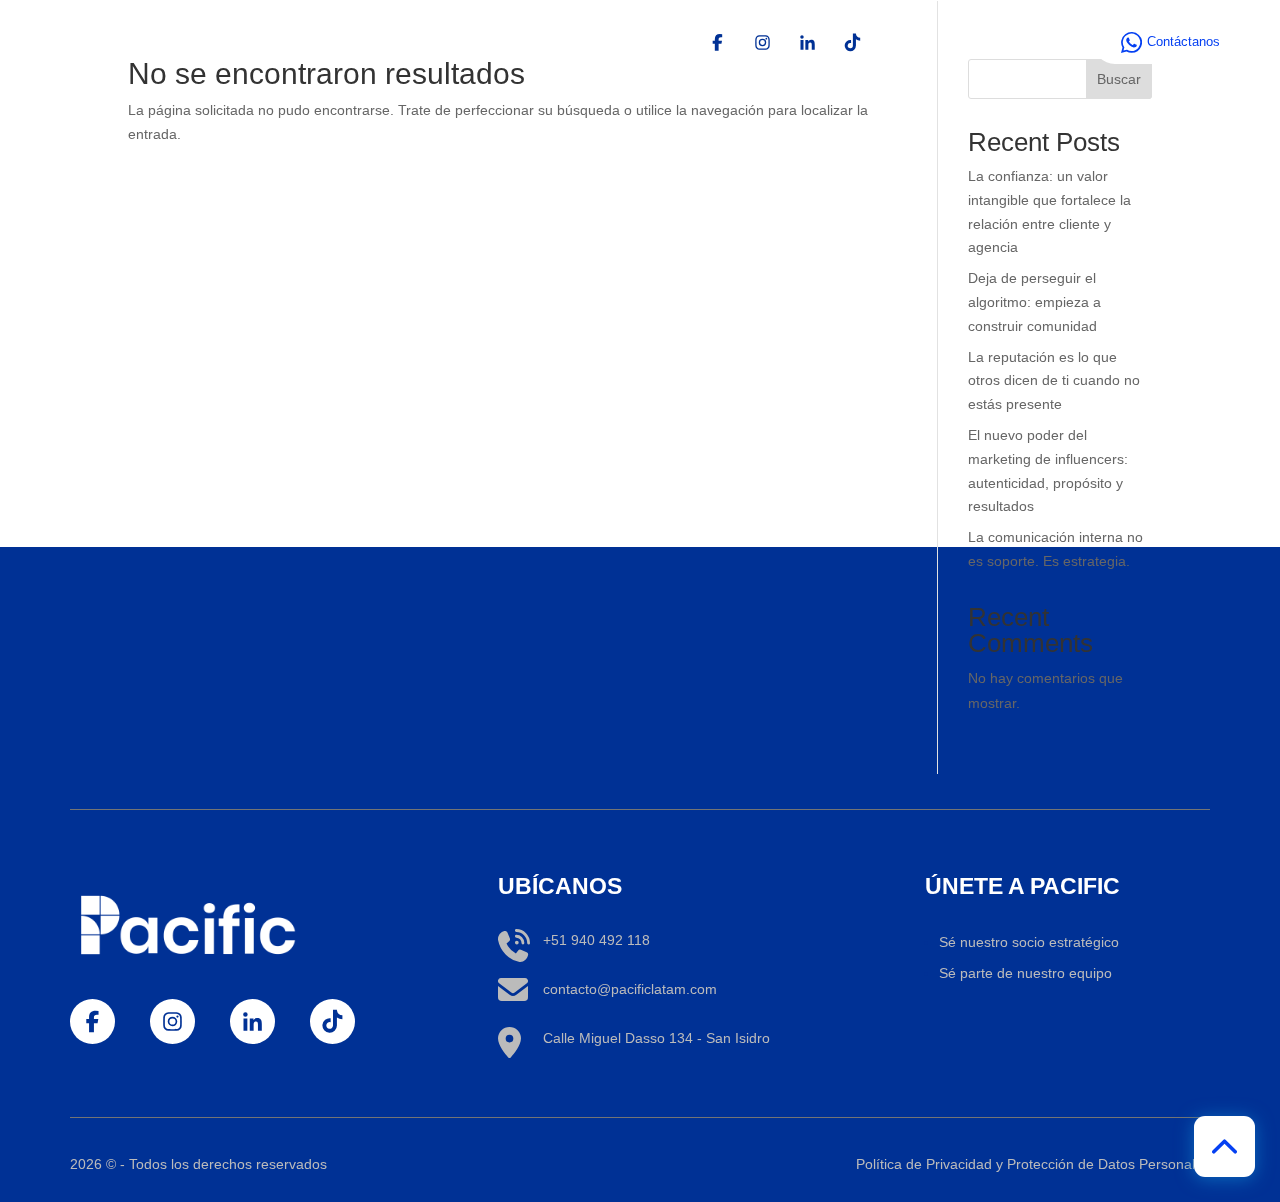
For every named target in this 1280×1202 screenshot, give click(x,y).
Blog (1058, 41)
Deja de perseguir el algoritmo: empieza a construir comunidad (1034, 302)
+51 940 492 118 (596, 940)
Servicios (981, 41)
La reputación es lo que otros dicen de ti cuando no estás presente (1054, 381)
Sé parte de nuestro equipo (1025, 973)
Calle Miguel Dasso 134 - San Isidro (656, 1038)
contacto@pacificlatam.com (630, 989)
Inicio (901, 41)
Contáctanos (1183, 41)
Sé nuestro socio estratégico (1029, 942)
